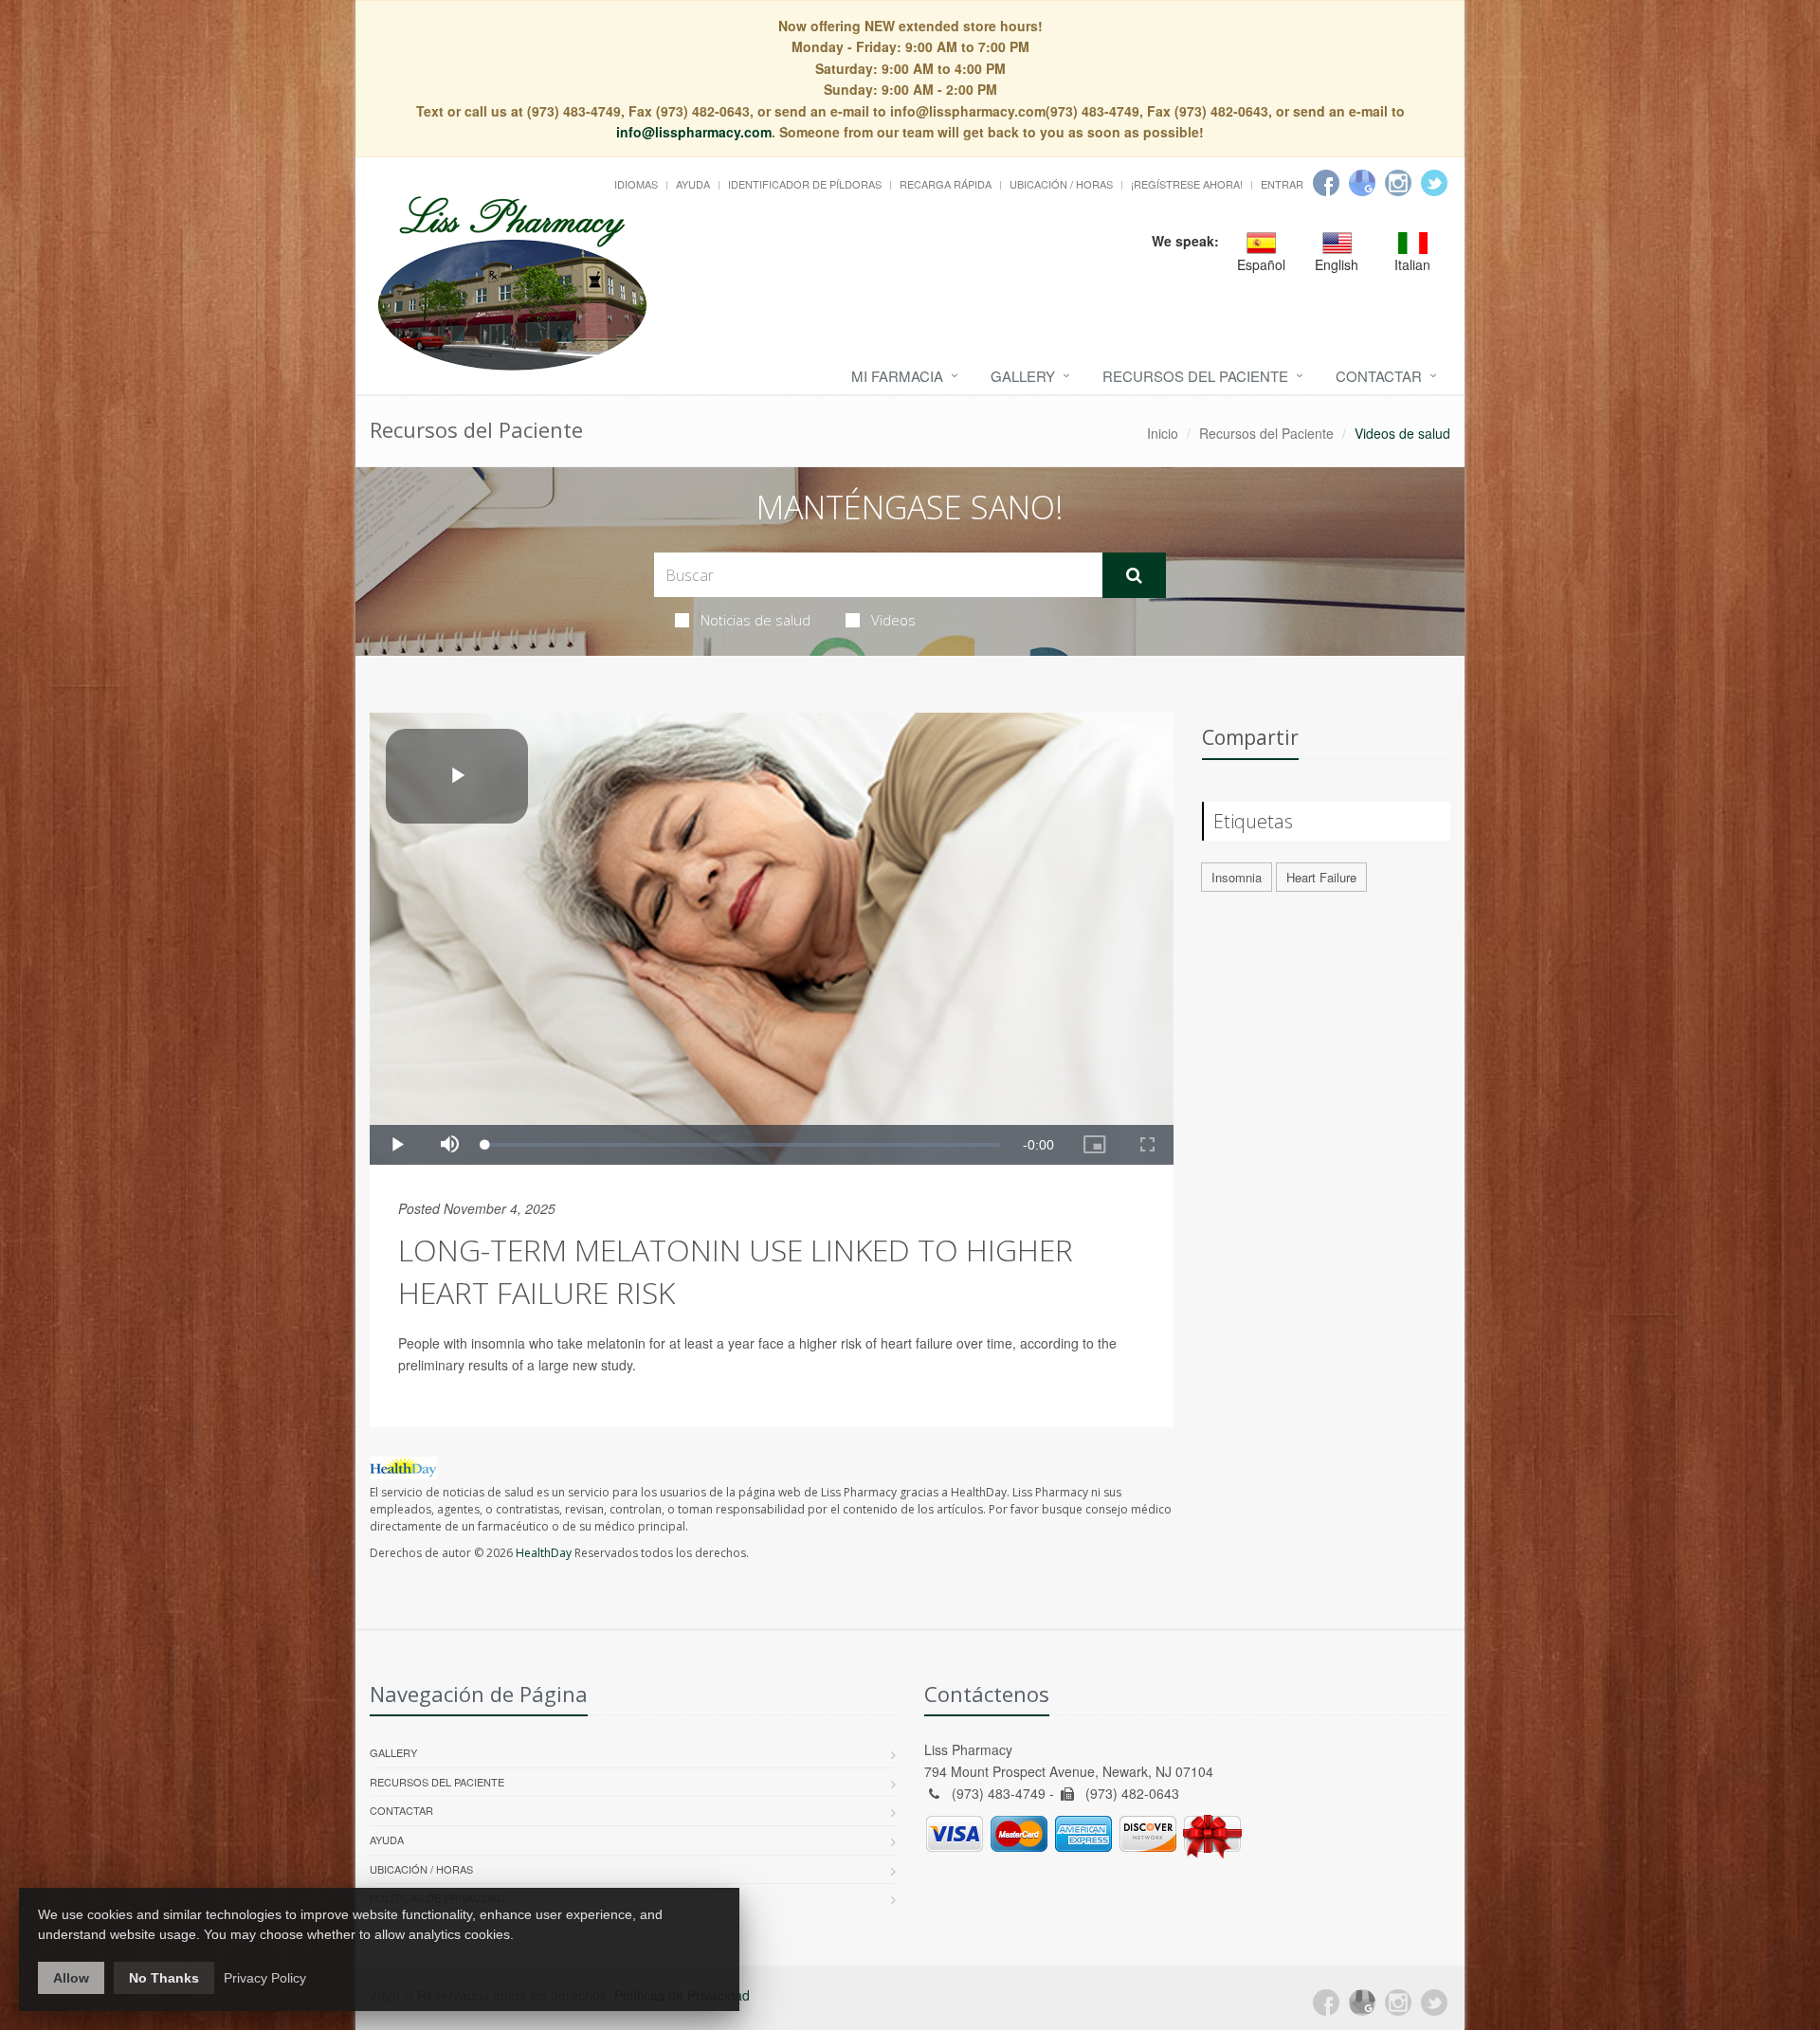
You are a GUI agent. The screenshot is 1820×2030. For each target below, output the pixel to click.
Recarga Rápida (946, 184)
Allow (71, 1978)
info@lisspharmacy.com (694, 132)
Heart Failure (1321, 877)
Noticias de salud (755, 620)
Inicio (1163, 433)
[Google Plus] (1362, 2003)
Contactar (1379, 376)
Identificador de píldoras (805, 184)
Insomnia (1237, 877)
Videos (893, 620)
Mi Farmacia (897, 376)
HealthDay (544, 1553)
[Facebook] (1326, 183)
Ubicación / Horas (1061, 184)
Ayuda (693, 184)
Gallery (1023, 376)
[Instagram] (1398, 183)
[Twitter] (1434, 183)
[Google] (1362, 183)
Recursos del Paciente (1195, 376)
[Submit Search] (1134, 575)
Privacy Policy (265, 1978)
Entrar (1282, 184)
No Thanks (164, 1978)
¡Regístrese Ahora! (1187, 184)
